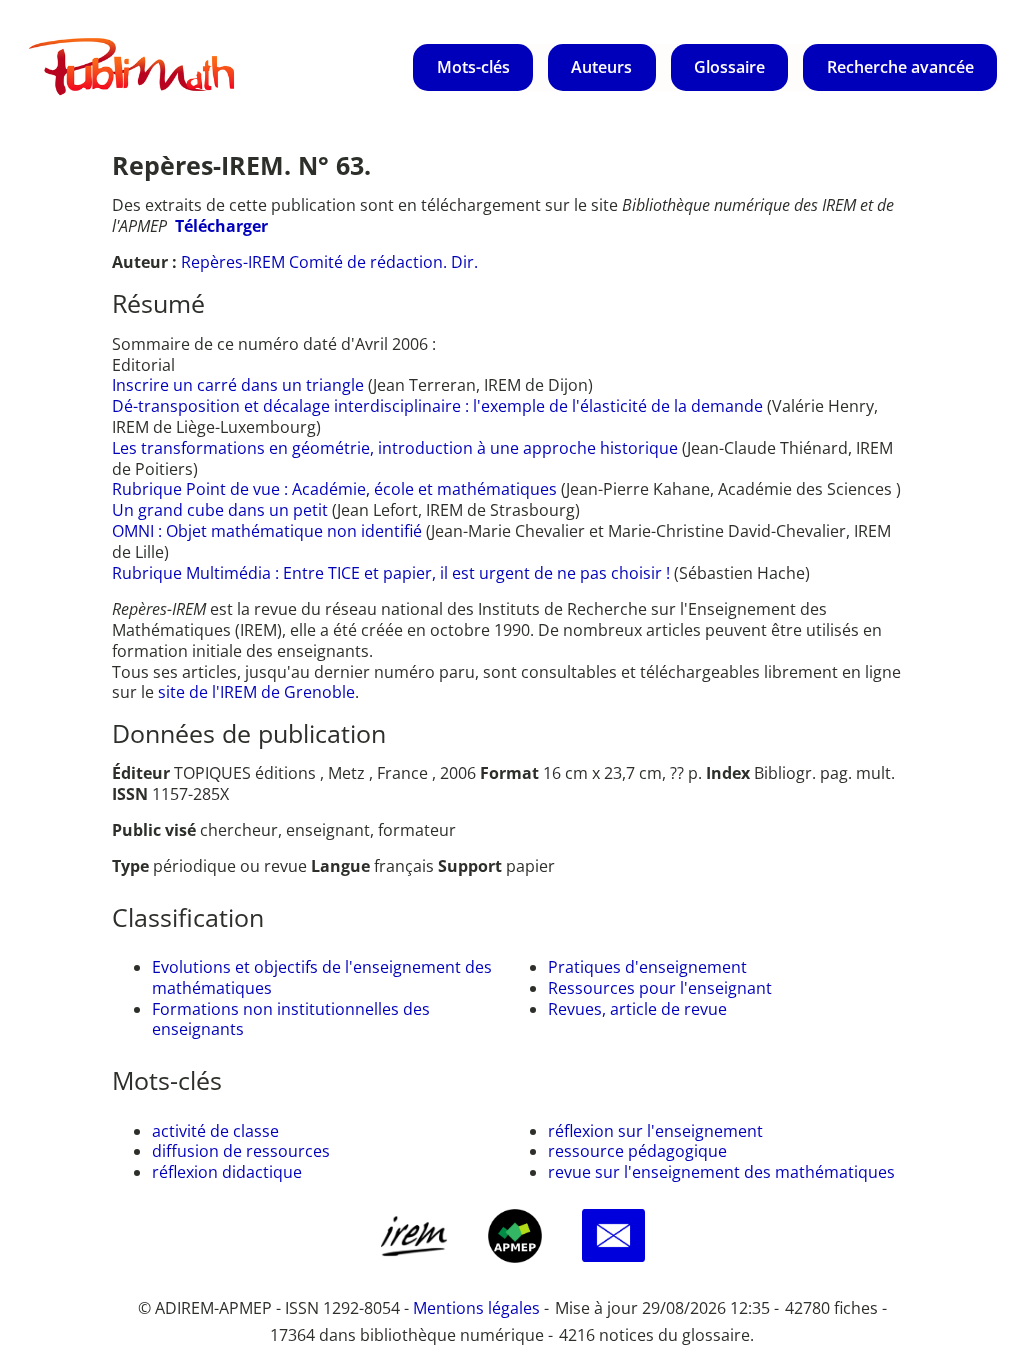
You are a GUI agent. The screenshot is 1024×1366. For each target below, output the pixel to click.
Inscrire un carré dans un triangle (240, 385)
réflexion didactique (227, 1172)
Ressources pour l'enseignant (660, 988)
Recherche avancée (900, 67)
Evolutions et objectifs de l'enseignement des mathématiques (322, 977)
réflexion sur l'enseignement (655, 1131)
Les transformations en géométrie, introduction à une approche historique (397, 448)
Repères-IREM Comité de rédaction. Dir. (329, 262)
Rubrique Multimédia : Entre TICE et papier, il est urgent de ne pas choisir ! (393, 573)
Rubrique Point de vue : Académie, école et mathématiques (336, 489)
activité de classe (215, 1131)
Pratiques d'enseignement (647, 967)
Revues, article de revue (637, 1009)
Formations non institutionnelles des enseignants (291, 1019)
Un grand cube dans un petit (222, 510)
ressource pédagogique (637, 1151)
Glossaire (729, 67)
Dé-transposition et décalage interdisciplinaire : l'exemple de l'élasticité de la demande (439, 406)
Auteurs (601, 67)
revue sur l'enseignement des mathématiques (721, 1172)
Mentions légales (476, 1308)
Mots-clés (473, 67)
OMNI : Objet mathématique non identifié (269, 531)
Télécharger (221, 226)
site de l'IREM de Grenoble (256, 692)
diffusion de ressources (241, 1151)
